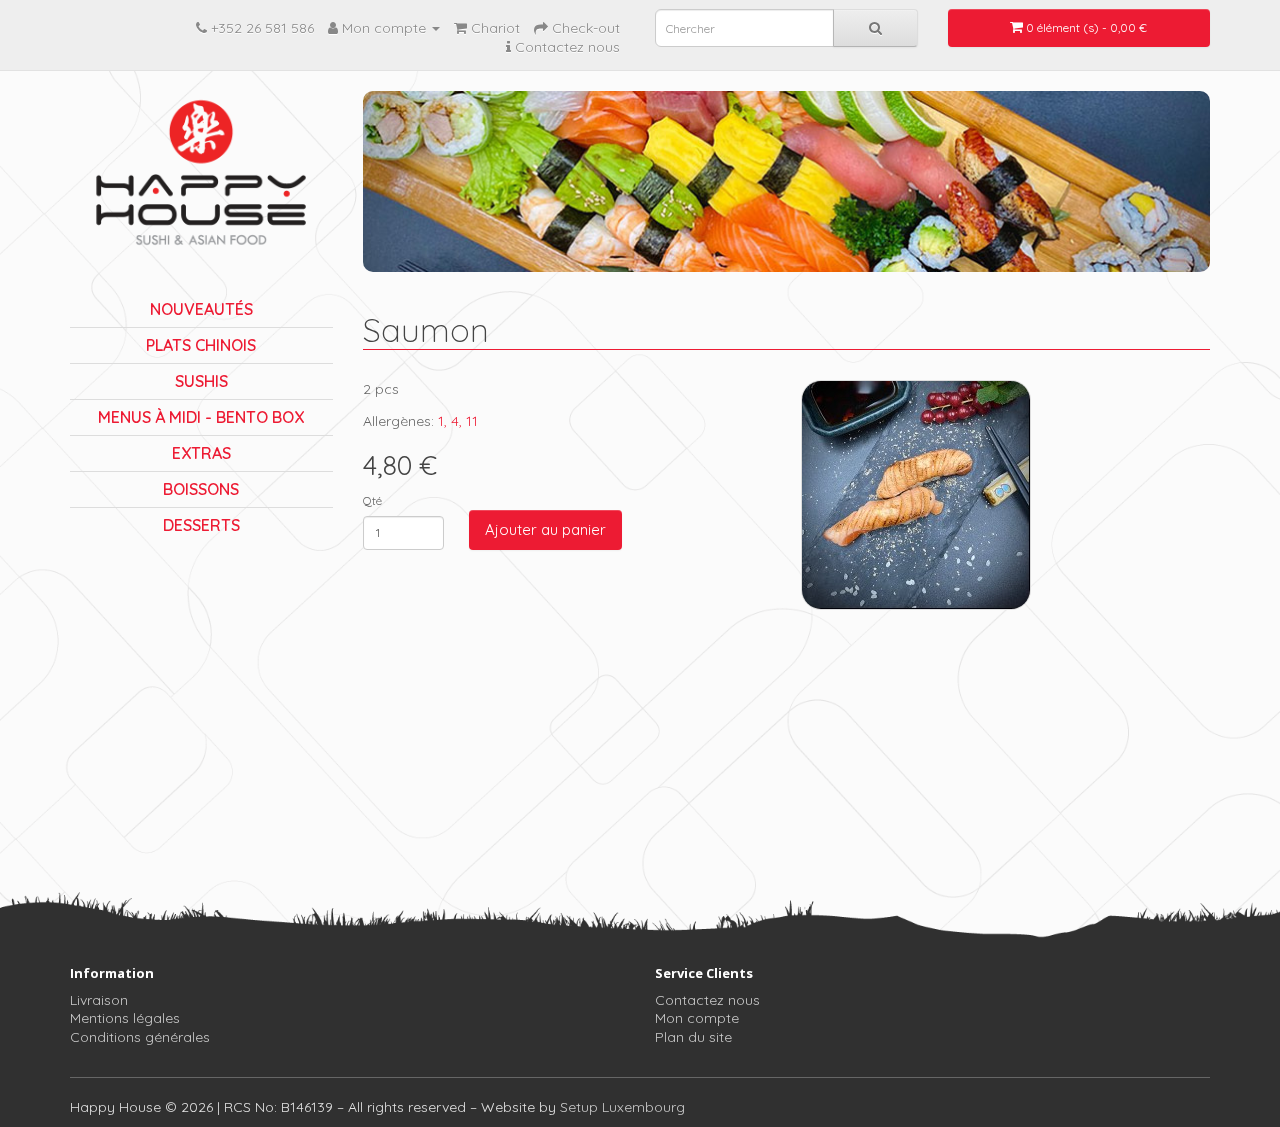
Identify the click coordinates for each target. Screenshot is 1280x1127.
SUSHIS (201, 381)
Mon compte (697, 1018)
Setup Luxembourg (622, 1107)
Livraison (99, 1000)
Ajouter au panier (545, 529)
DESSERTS (201, 525)
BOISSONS (201, 489)
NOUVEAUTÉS (201, 309)
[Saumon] (916, 495)
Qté (372, 500)
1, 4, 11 (458, 421)
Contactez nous (707, 1000)
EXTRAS (201, 453)
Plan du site (693, 1037)
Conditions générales (140, 1037)
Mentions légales (125, 1018)
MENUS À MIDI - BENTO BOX (201, 417)
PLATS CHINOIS (201, 345)
